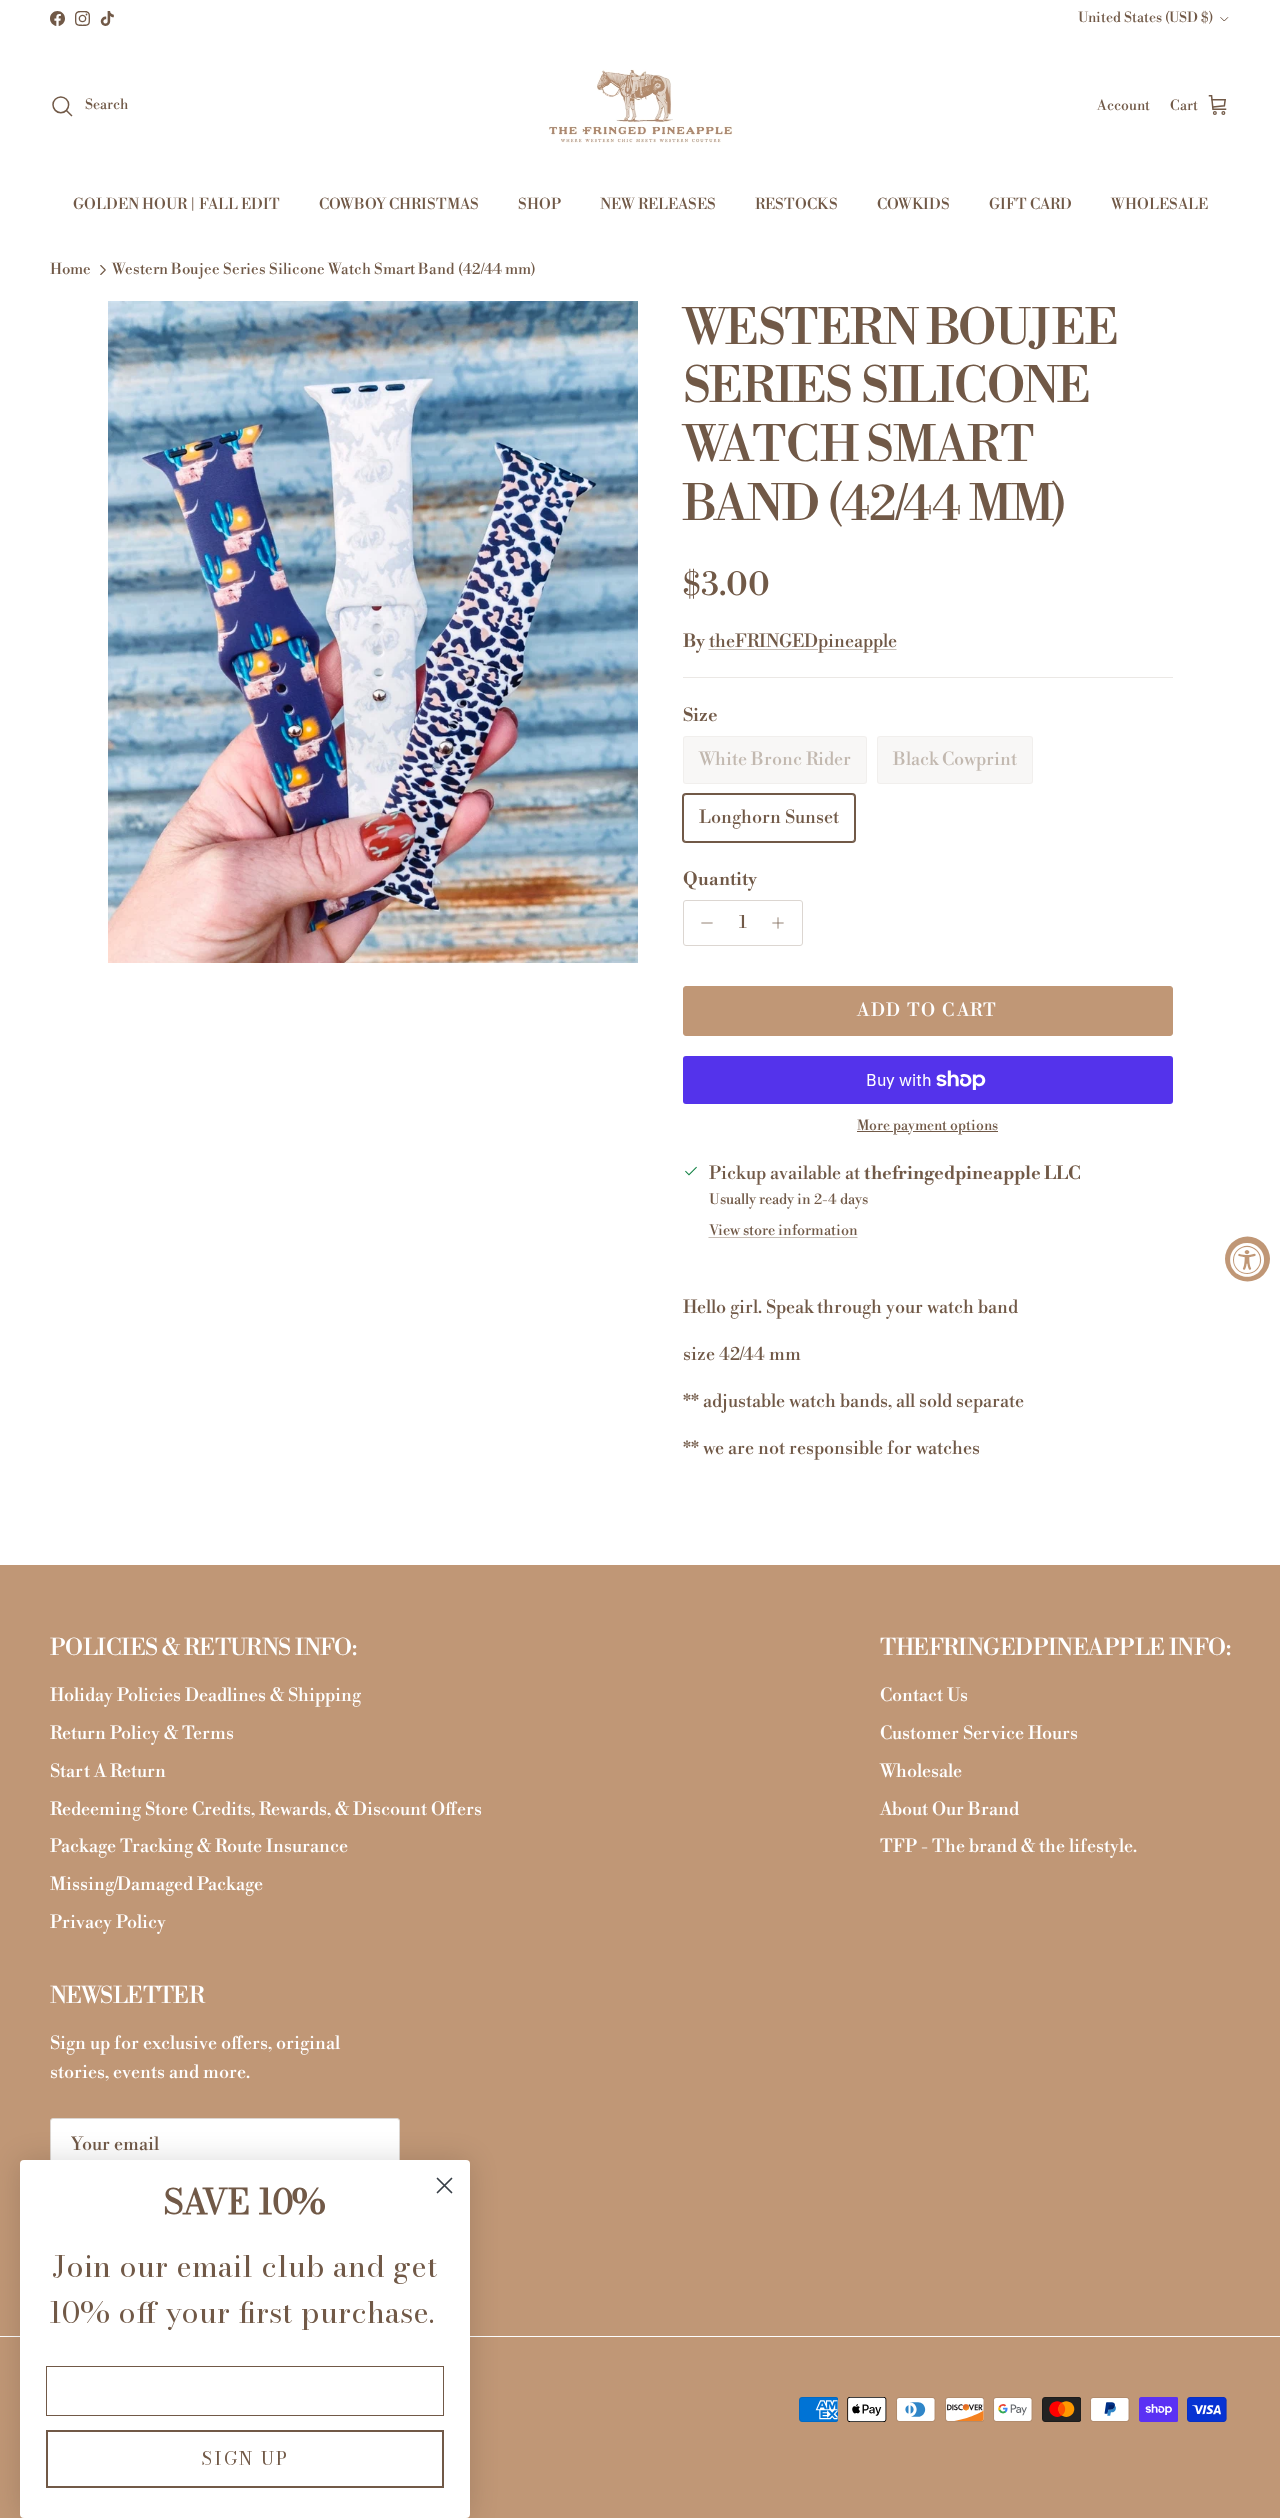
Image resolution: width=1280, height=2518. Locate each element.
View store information (783, 1231)
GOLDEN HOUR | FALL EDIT (176, 204)
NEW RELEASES (658, 204)
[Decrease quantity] (702, 923)
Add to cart (927, 1010)
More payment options (927, 1126)
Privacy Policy (108, 1922)
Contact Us (924, 1695)
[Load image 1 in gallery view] (373, 632)
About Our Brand (949, 1809)
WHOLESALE (1159, 204)
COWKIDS (913, 204)
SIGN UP (245, 2458)
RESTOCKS (796, 204)
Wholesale (921, 1771)
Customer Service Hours (979, 1733)
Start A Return (108, 1771)
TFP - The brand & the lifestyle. (1008, 1846)
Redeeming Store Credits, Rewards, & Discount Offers (266, 1809)
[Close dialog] (444, 2185)
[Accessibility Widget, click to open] (1247, 1259)
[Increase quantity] (783, 923)
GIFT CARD (1030, 204)
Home (70, 270)
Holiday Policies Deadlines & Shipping (205, 1695)
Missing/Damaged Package (156, 1884)
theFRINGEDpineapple (803, 641)
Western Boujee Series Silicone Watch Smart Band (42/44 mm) (324, 270)
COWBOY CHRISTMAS (399, 204)
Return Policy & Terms (142, 1733)
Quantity (720, 879)
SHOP (539, 204)
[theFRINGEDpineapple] (640, 106)
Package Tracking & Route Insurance (199, 1846)
